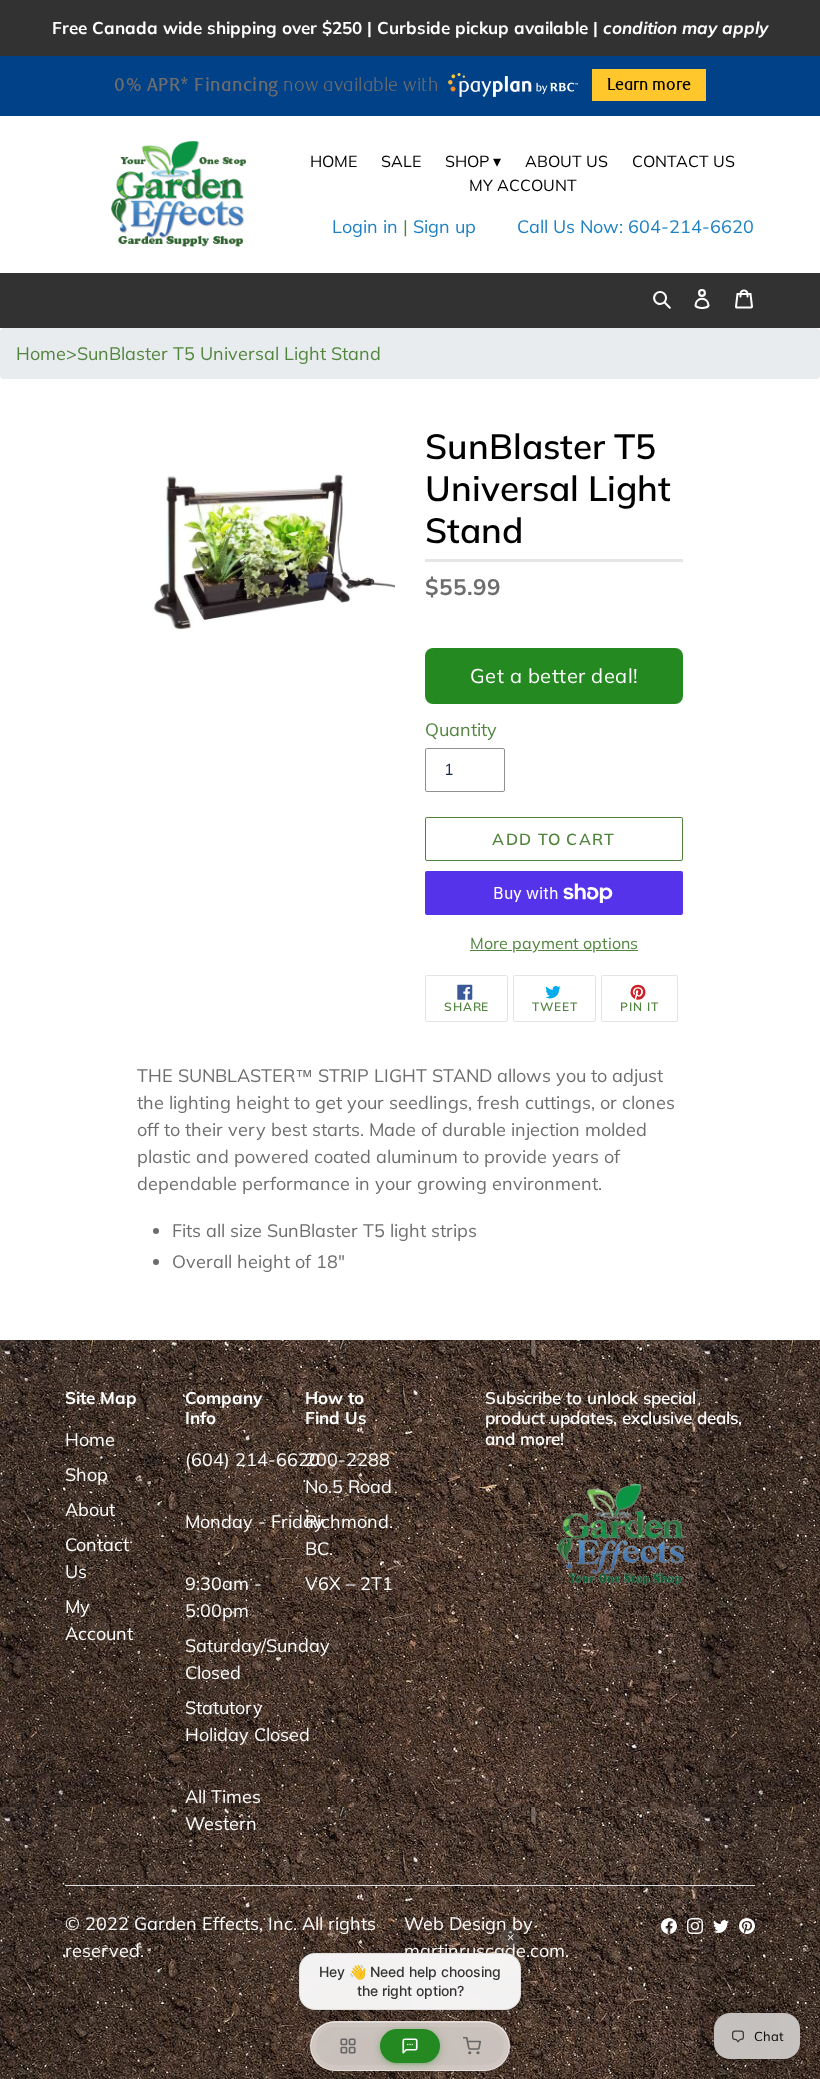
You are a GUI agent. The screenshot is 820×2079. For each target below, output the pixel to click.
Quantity (461, 729)
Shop (86, 1474)
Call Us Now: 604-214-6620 (635, 226)
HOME (333, 161)
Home (90, 1439)
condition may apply (685, 27)
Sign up (444, 226)
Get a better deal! (554, 675)
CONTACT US (683, 161)
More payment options (554, 943)
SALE (401, 161)
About (90, 1509)
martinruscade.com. (486, 1950)
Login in (365, 226)
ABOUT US (566, 161)
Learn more (649, 85)
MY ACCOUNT (523, 185)
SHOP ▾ (473, 161)
